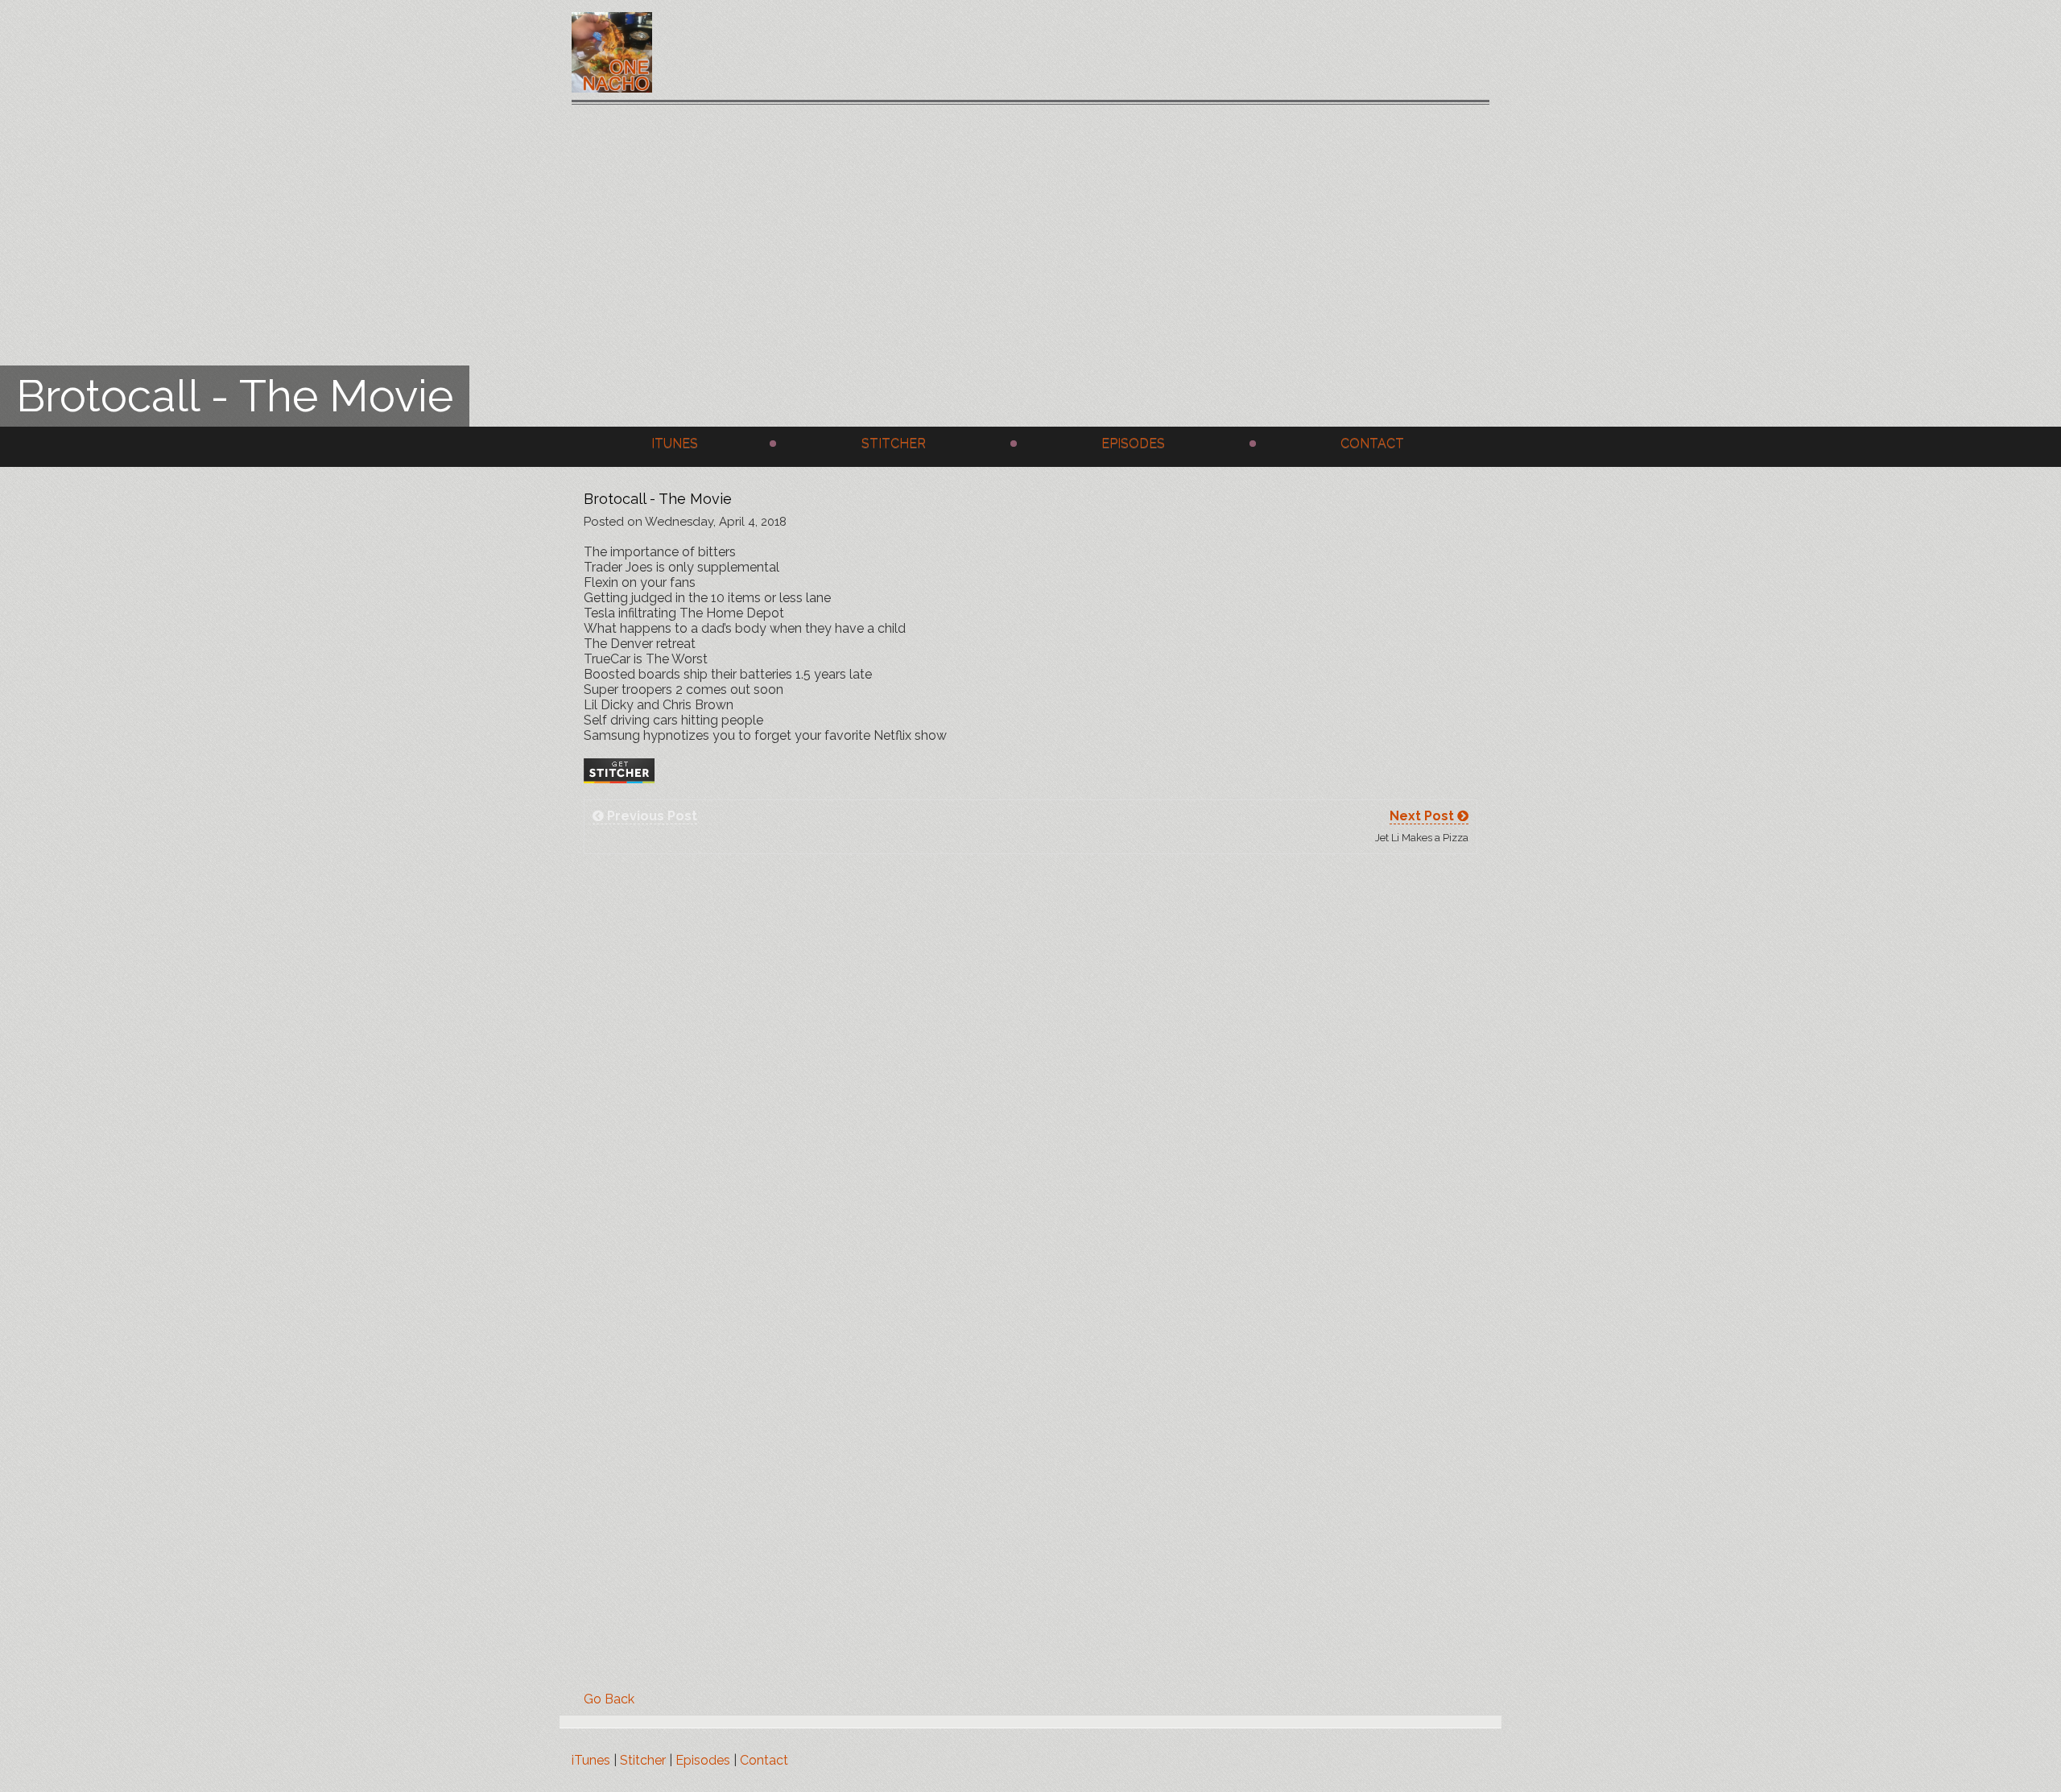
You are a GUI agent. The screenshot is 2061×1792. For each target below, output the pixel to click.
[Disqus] (1030, 1071)
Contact (1372, 443)
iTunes (675, 443)
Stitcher (894, 443)
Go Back (609, 1699)
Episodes (1133, 443)
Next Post (1423, 816)
